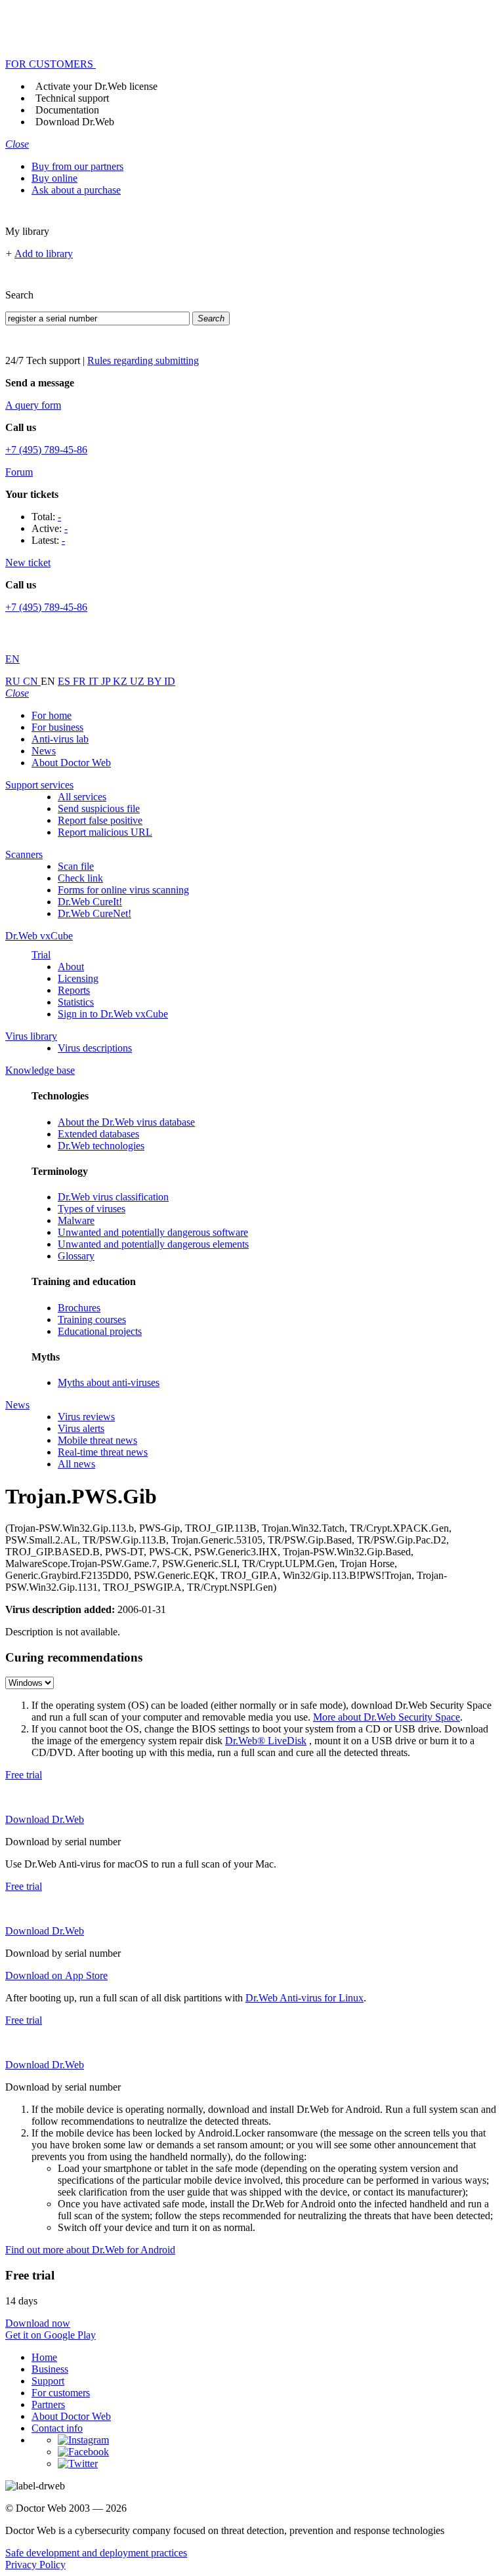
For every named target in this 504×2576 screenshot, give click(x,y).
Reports (74, 990)
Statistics (76, 1002)
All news (76, 1464)
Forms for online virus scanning (123, 890)
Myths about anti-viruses (109, 1382)
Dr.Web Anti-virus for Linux (304, 1998)
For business (57, 727)
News (44, 751)
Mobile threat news (97, 1440)
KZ (121, 681)
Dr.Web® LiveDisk (266, 1741)
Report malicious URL (105, 832)
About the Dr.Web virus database (126, 1122)
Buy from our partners (77, 166)
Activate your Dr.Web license (96, 86)
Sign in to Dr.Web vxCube (113, 1014)
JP (107, 681)
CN (32, 681)
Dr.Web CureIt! (90, 902)
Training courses (92, 1319)
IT (95, 681)
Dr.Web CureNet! (94, 913)
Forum (19, 472)
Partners (48, 2404)
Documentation (67, 110)
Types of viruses (92, 1209)
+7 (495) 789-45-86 (46, 450)
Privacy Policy (35, 2565)
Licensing (78, 978)
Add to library (44, 254)
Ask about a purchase (76, 190)
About (71, 967)
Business (50, 2369)
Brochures (79, 1308)
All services (82, 797)
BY (156, 681)
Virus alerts (81, 1428)
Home (44, 2357)
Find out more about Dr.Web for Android (90, 2250)
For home (52, 715)
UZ (138, 681)
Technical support (72, 98)
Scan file (76, 866)
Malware (76, 1220)
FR (81, 681)
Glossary (76, 1256)
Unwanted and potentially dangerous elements (153, 1244)
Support (48, 2381)
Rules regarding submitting (143, 360)
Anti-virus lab (60, 739)
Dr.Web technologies (101, 1146)
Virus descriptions (95, 1048)
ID (170, 681)
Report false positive (100, 820)
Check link (80, 878)
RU (14, 681)
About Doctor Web (71, 763)
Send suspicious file (99, 808)
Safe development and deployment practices (96, 2553)
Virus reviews (86, 1417)
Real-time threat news (103, 1452)
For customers (61, 2393)
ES (65, 681)
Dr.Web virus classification (113, 1197)
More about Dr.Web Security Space (387, 1717)
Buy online (54, 178)
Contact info (57, 2428)
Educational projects (100, 1331)
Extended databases (98, 1134)
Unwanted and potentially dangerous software (153, 1232)
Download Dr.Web (75, 122)
